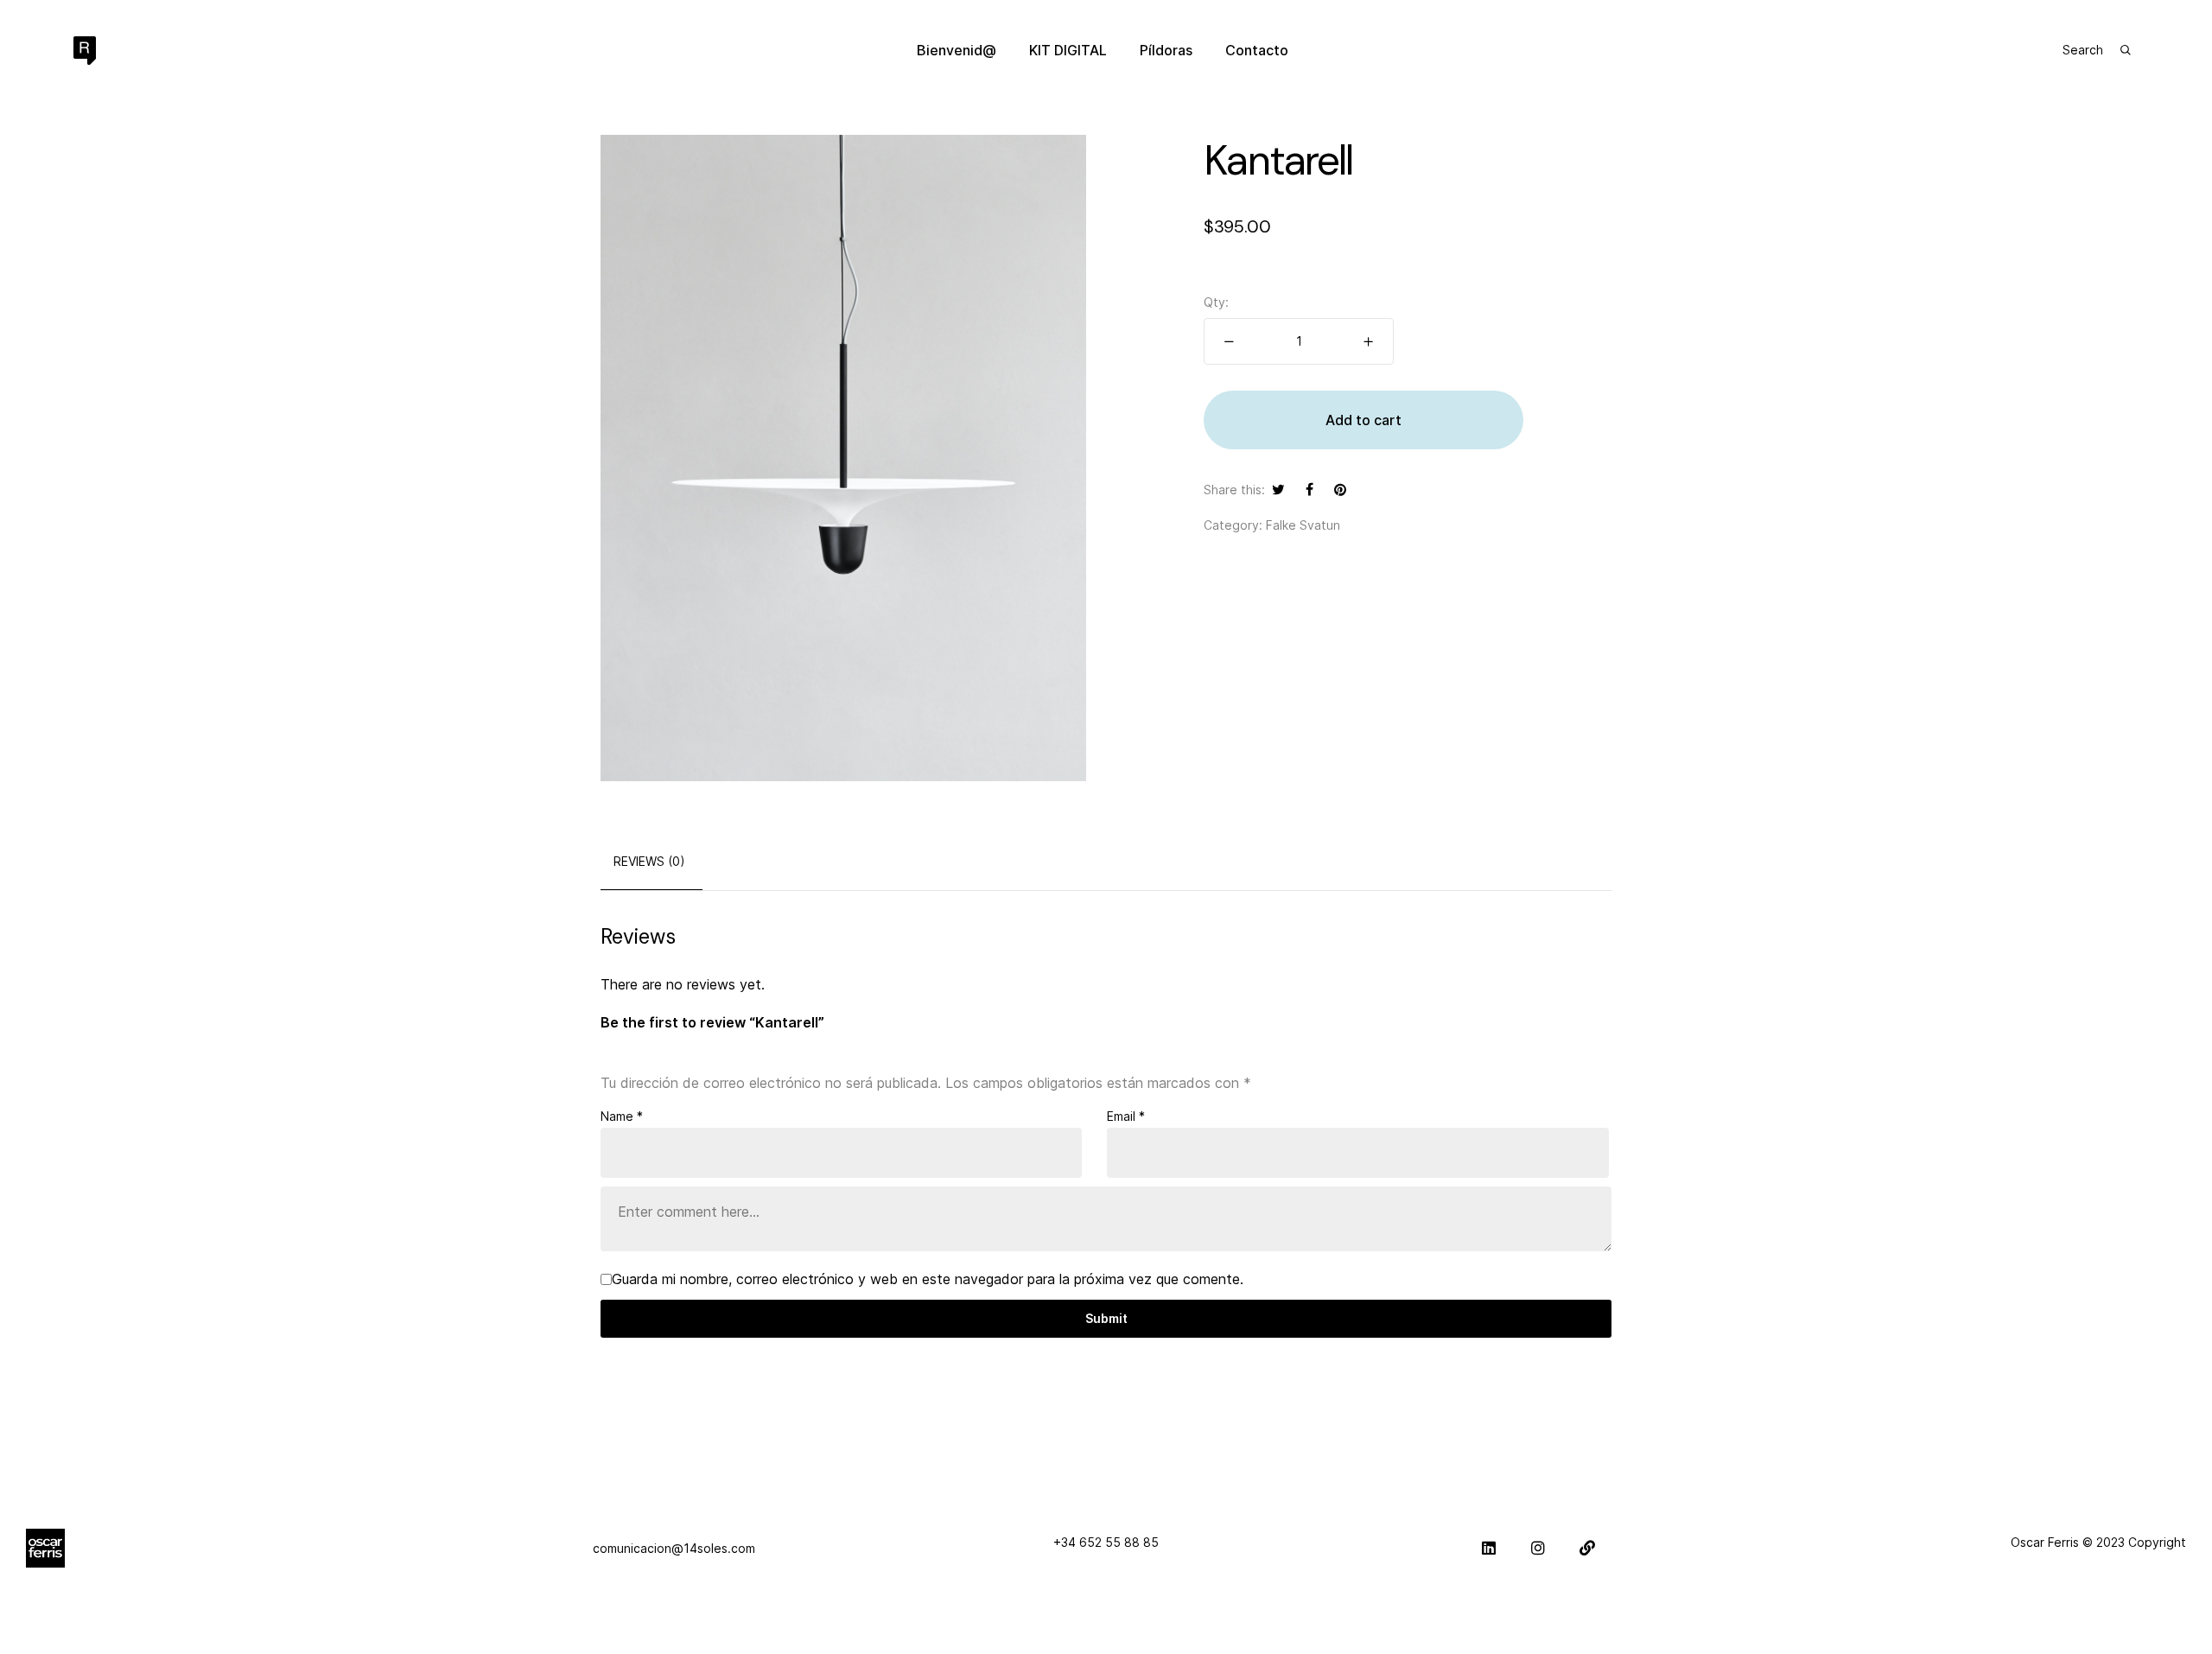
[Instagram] (1538, 1548)
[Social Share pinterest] (1340, 489)
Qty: (1216, 302)
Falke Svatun (1303, 525)
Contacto (1257, 50)
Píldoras (1166, 50)
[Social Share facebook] (1309, 489)
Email (1126, 1116)
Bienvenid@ (957, 50)
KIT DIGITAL (1068, 50)
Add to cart (1363, 420)
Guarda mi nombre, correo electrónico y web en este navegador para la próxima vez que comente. (928, 1279)
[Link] (1587, 1548)
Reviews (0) (649, 861)
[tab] (649, 862)
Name (622, 1116)
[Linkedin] (1489, 1548)
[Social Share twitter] (1278, 489)
